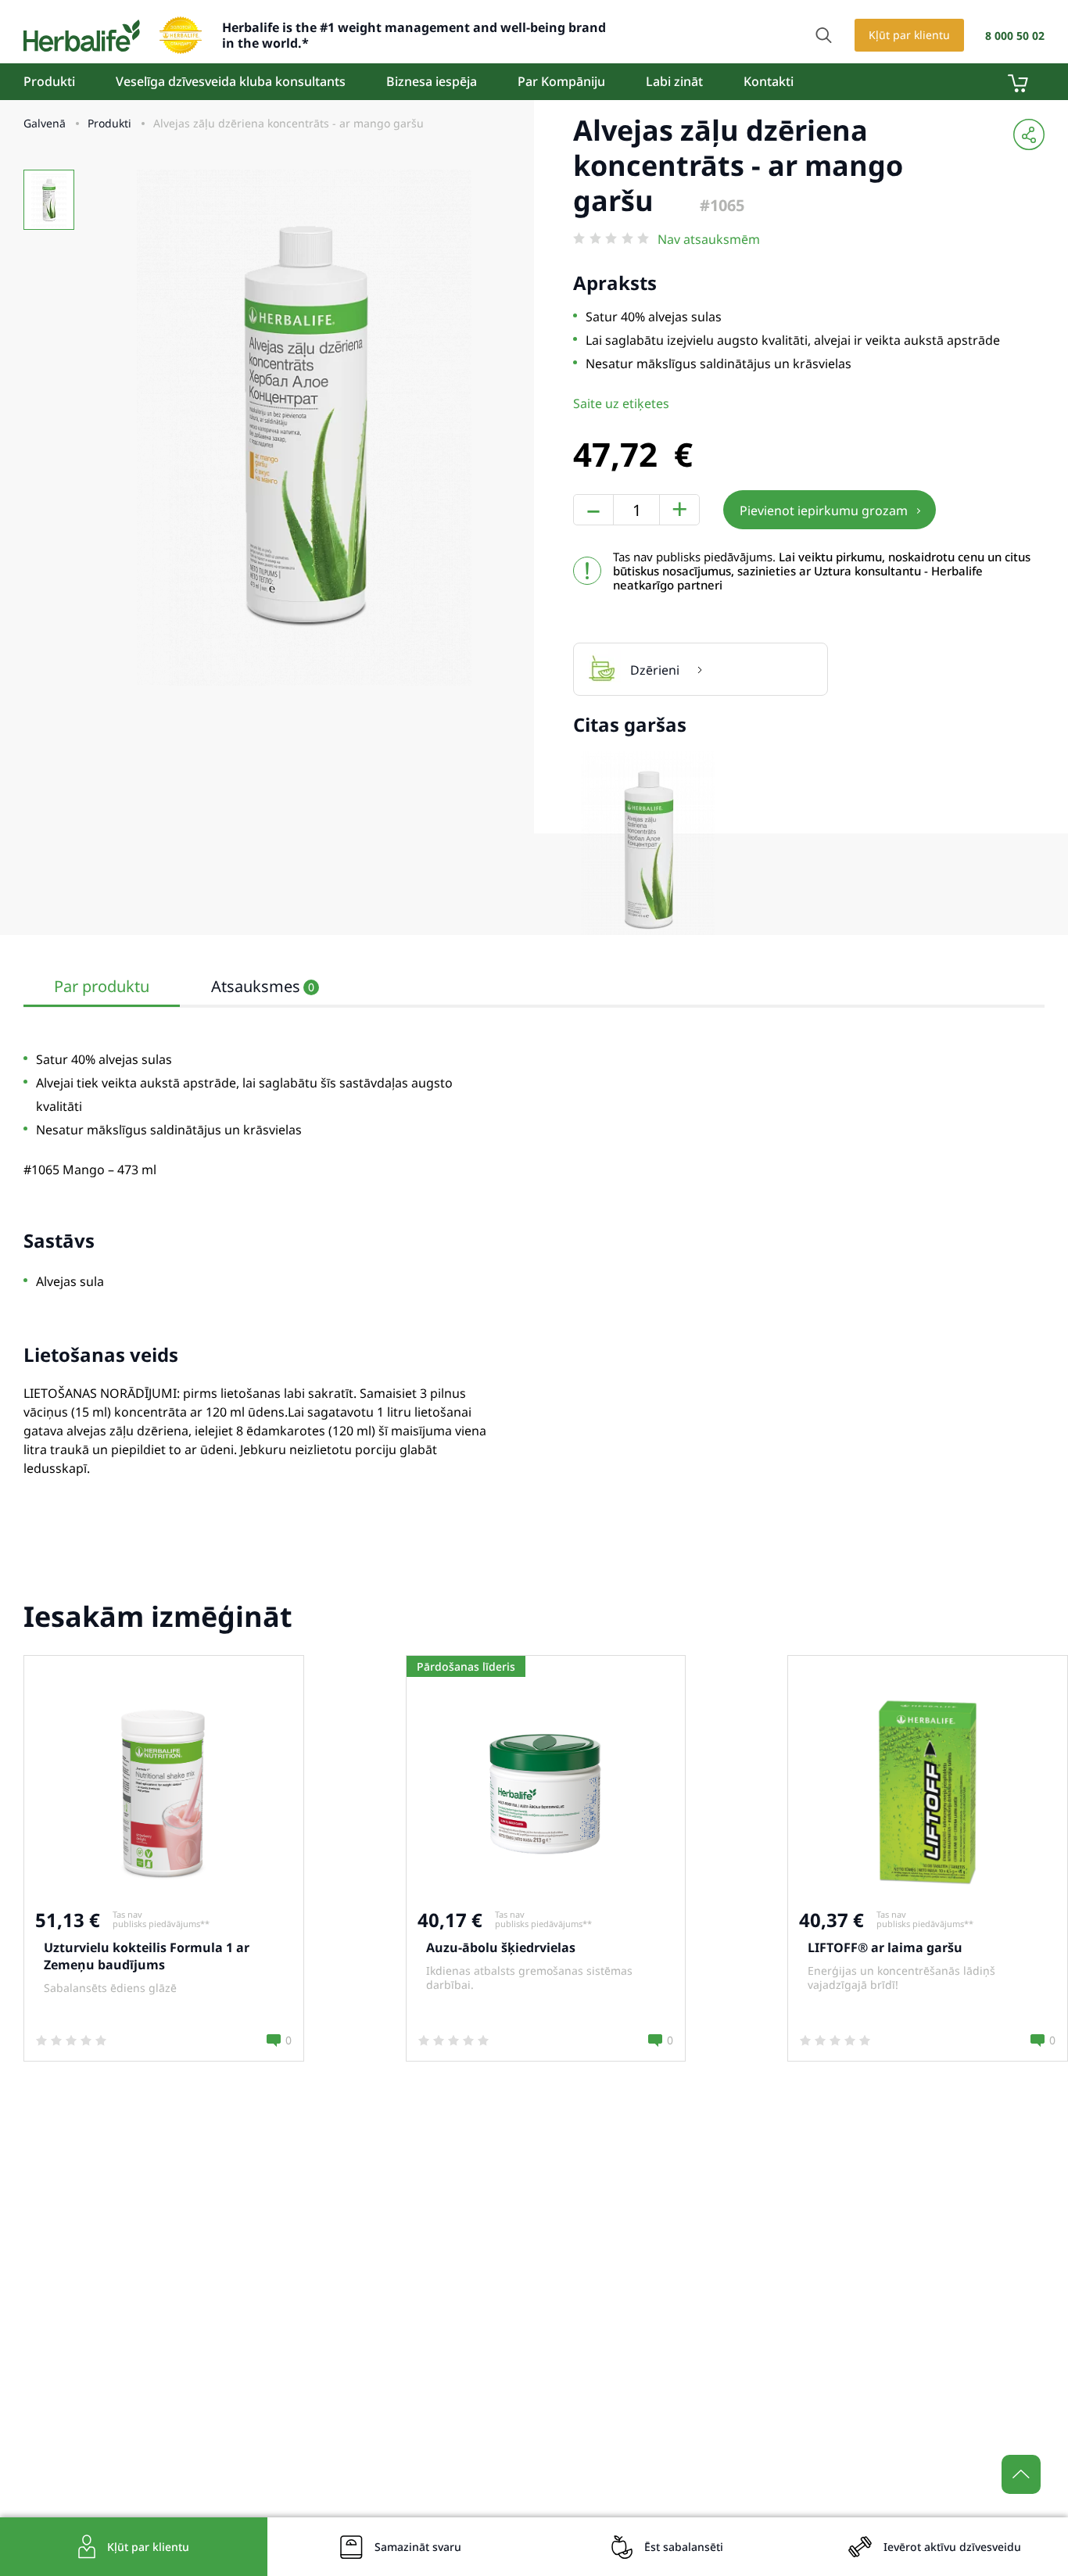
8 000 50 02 (1015, 36)
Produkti (49, 81)
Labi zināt (674, 81)
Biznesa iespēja (432, 81)
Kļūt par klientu (909, 35)
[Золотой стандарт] (181, 35)
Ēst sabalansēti (684, 2547)
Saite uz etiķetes (621, 403)
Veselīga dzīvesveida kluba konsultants (231, 81)
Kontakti (769, 81)
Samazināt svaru (418, 2547)
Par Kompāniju (561, 81)
